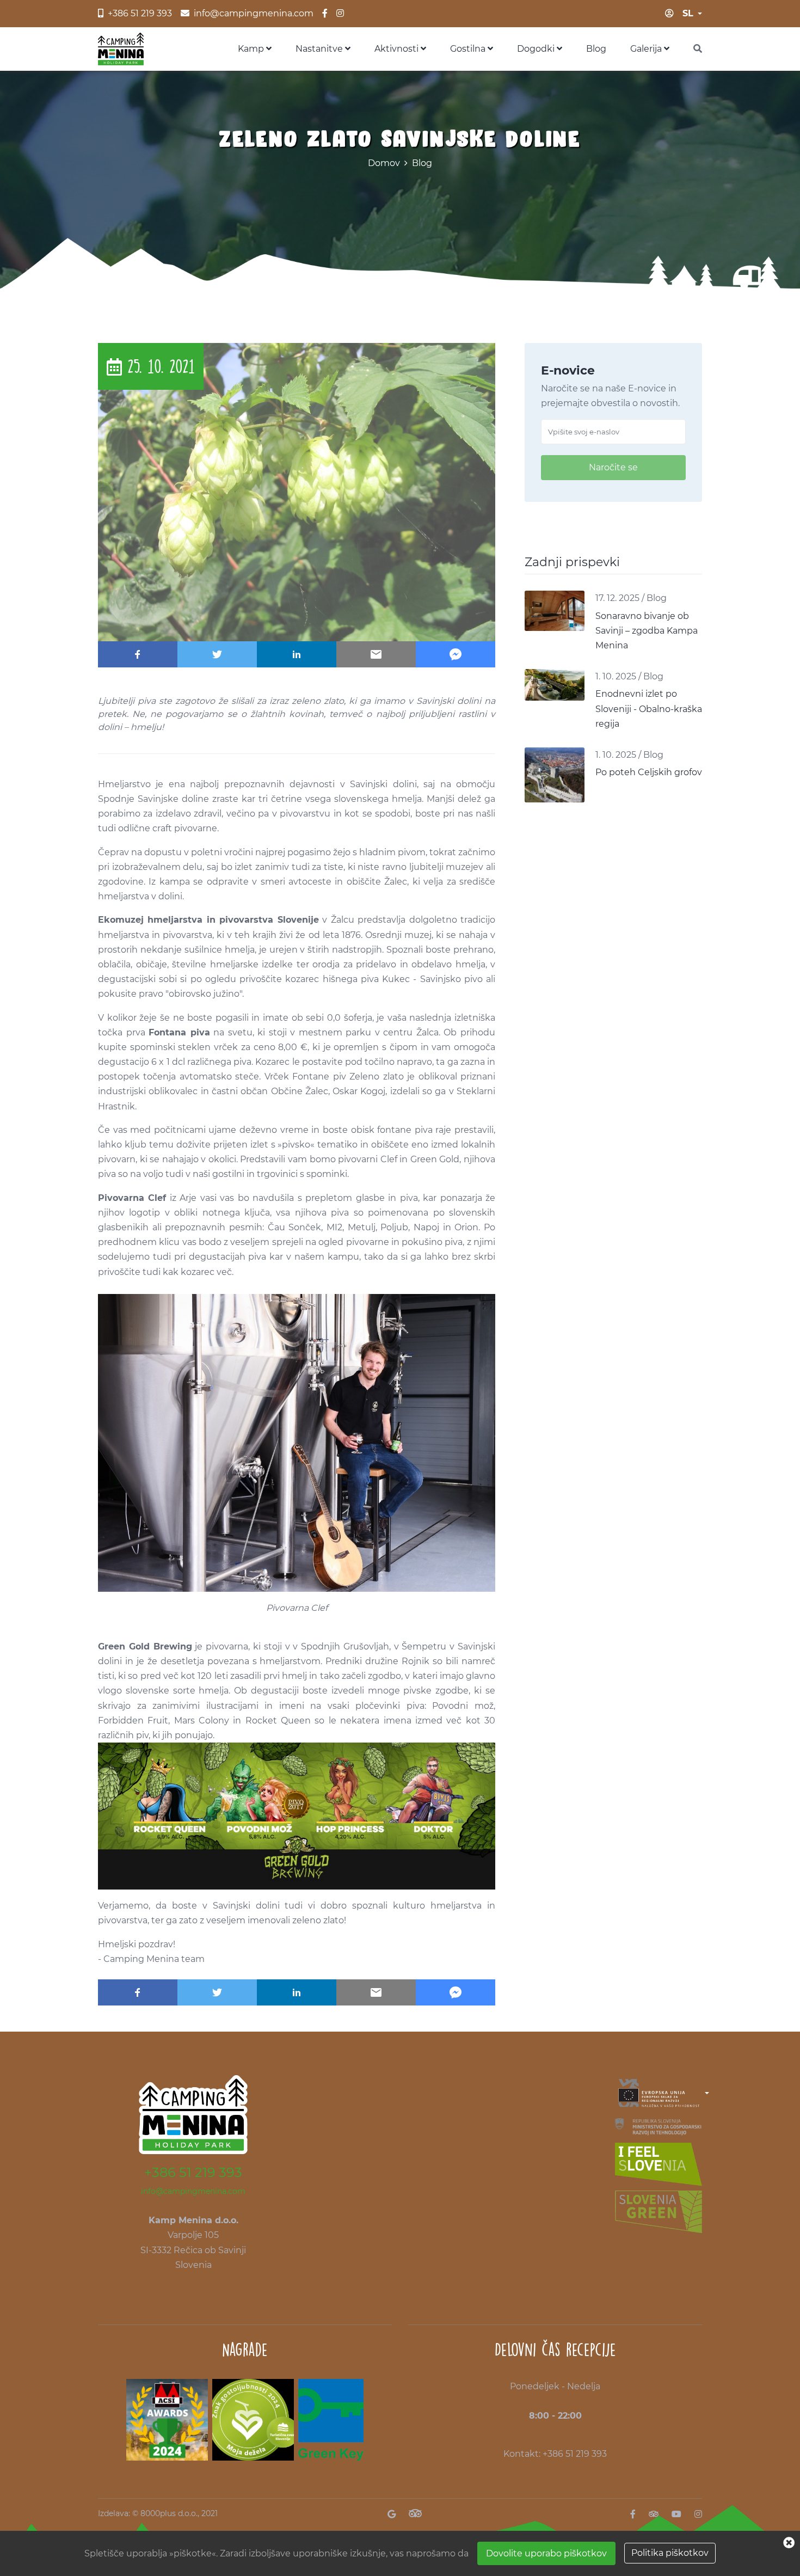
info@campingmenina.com (193, 2191)
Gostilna (469, 49)
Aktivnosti (398, 49)
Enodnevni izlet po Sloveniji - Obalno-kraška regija (649, 709)
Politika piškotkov (670, 2553)
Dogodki (537, 49)
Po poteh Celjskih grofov (649, 772)
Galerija (647, 49)
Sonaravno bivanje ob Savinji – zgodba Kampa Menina (647, 631)
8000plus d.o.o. (169, 2513)
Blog (596, 49)
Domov (384, 163)
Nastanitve (320, 49)
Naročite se (613, 467)
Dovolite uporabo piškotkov (546, 2553)
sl (688, 13)
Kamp (252, 49)
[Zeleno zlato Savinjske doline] (297, 491)
